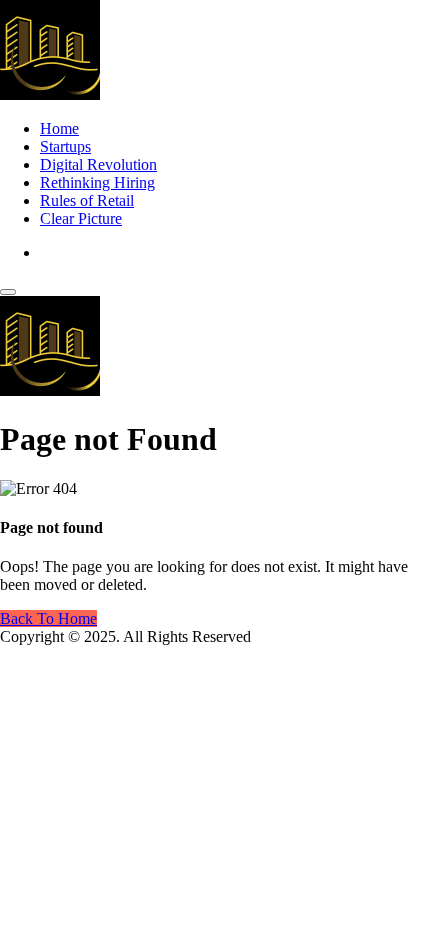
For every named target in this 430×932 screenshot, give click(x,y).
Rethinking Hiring (97, 182)
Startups (65, 146)
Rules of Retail (87, 200)
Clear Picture (81, 218)
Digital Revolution (98, 164)
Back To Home (48, 618)
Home (59, 128)
